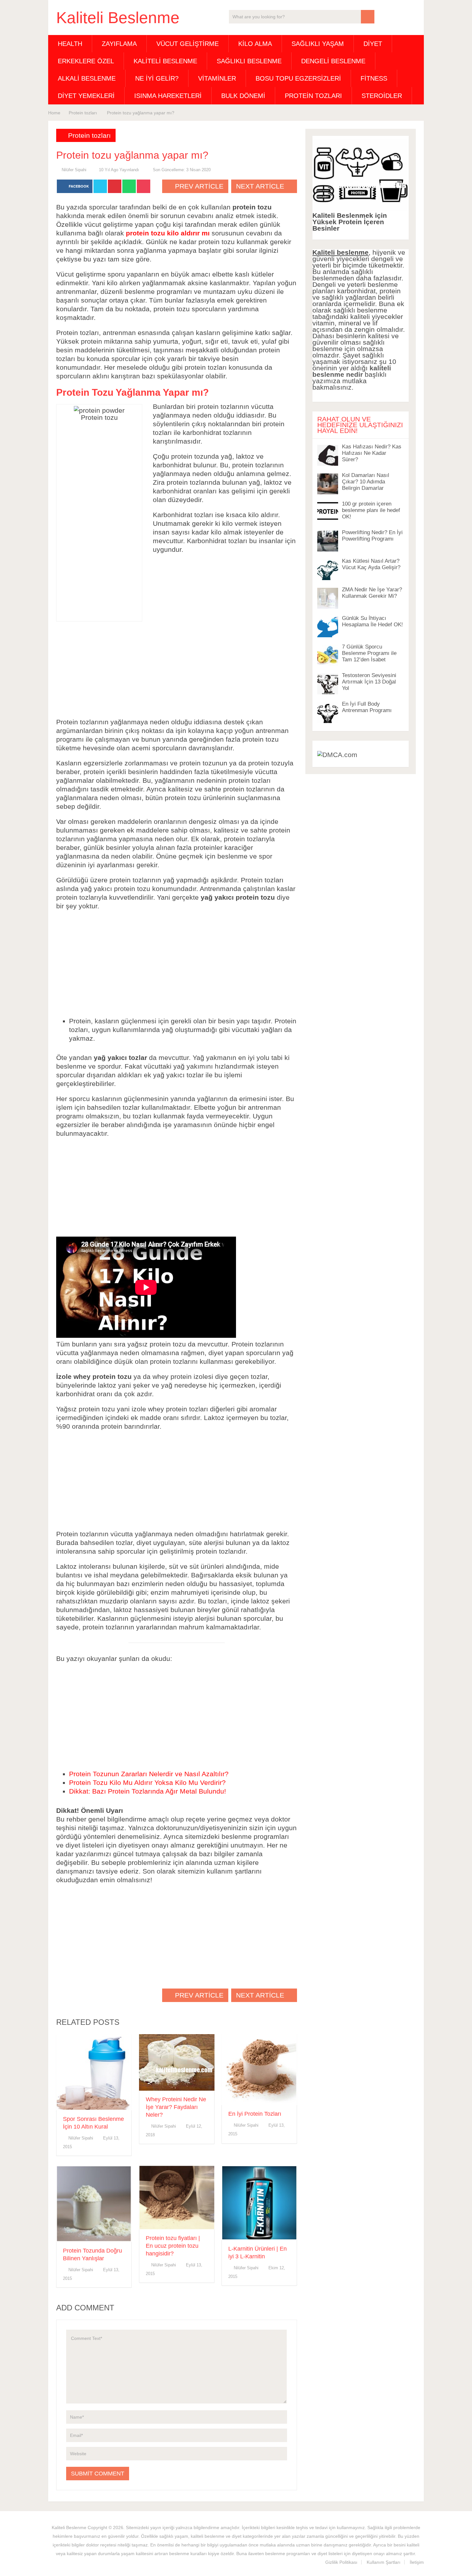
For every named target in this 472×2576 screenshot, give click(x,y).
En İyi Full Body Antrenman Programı (367, 707)
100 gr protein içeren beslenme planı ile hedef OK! (371, 510)
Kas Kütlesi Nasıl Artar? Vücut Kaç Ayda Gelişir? (371, 564)
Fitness (374, 78)
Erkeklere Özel (86, 61)
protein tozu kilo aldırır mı (168, 233)
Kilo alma (255, 44)
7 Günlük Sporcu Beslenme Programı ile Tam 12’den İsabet (369, 653)
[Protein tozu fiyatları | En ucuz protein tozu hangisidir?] (177, 2197)
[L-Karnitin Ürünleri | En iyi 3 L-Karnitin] (259, 2203)
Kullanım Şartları (384, 2562)
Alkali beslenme (87, 78)
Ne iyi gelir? (157, 78)
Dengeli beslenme (333, 61)
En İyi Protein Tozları (255, 2114)
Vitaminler (217, 78)
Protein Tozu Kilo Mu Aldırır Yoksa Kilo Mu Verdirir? (147, 1782)
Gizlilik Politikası (341, 2562)
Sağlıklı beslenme (249, 61)
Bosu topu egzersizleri (298, 78)
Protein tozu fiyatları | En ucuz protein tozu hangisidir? (173, 2246)
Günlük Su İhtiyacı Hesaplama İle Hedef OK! (372, 621)
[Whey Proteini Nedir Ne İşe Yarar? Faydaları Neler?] (177, 2062)
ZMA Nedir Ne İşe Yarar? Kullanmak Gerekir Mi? (372, 593)
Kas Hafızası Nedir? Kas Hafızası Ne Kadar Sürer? (372, 453)
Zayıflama (119, 44)
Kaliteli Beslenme (118, 18)
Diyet (373, 44)
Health (70, 44)
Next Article (261, 186)
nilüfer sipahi (74, 170)
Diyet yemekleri (86, 96)
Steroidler (382, 96)
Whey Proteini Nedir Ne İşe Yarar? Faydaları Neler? (176, 2107)
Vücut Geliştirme (188, 44)
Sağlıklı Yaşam (318, 44)
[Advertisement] (99, 519)
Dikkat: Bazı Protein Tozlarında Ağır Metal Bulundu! (148, 1791)
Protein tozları (313, 96)
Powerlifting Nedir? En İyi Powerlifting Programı (372, 536)
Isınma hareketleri (168, 96)
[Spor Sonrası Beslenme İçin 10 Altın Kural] (94, 2072)
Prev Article (198, 186)
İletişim (417, 2562)
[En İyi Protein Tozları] (259, 2070)
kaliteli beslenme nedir (352, 371)
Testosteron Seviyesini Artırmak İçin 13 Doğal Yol (369, 682)
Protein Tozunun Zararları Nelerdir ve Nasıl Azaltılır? (149, 1774)
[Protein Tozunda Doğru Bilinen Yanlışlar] (94, 2204)
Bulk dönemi (243, 96)
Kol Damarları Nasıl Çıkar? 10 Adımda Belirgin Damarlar (366, 482)
